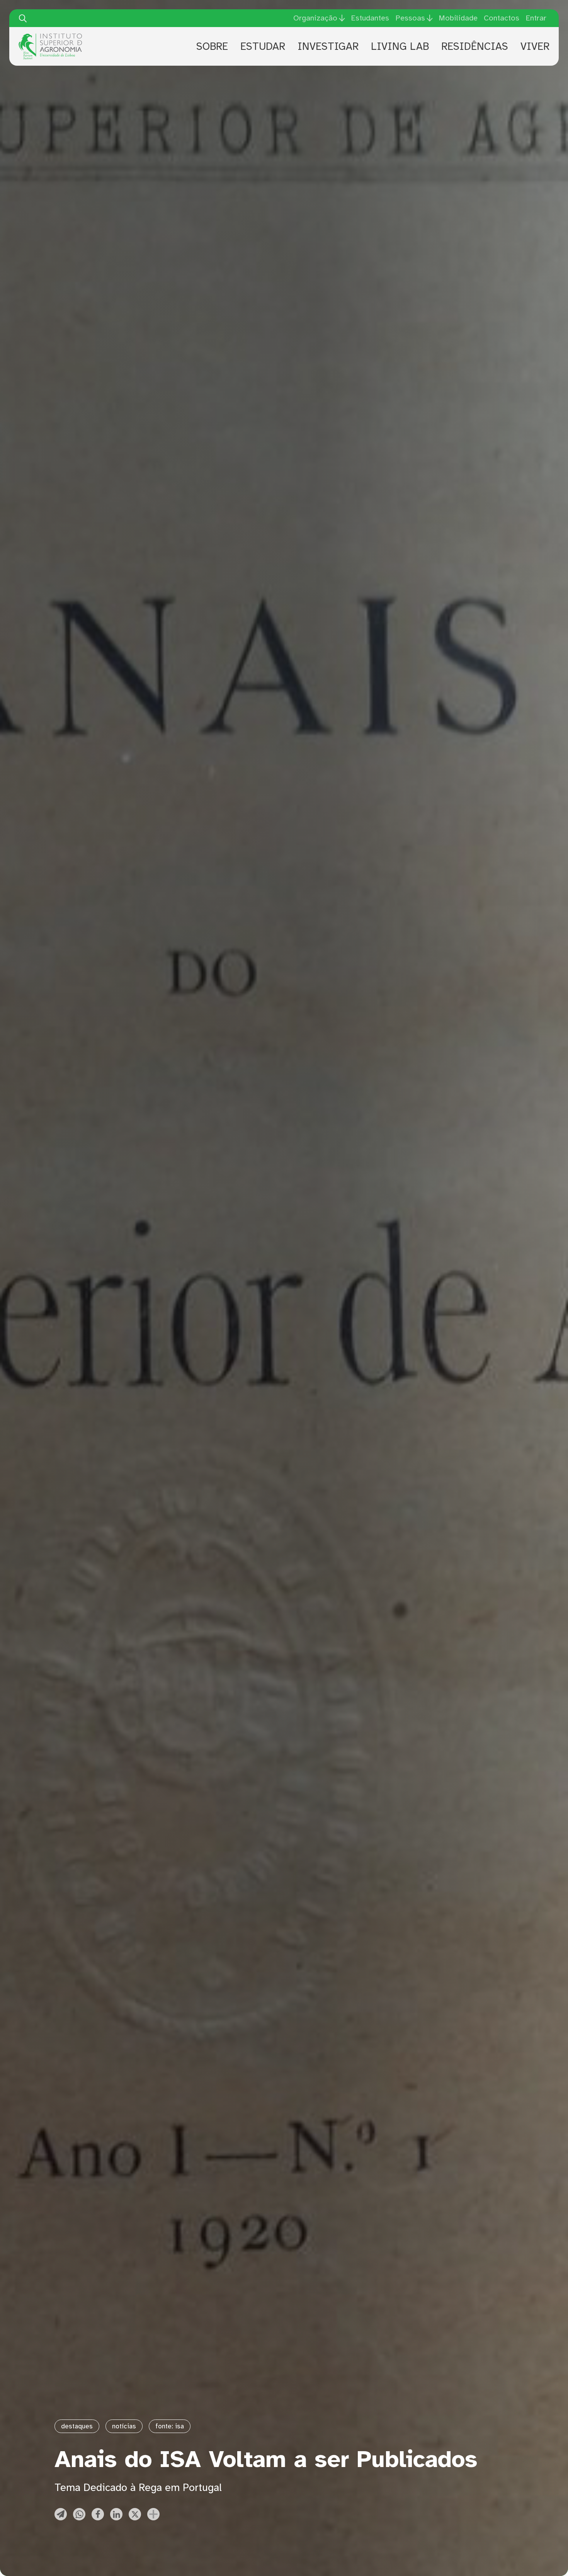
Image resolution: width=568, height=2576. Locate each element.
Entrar (536, 18)
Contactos (502, 18)
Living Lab (400, 46)
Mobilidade (458, 18)
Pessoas (410, 18)
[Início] (50, 36)
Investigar (328, 46)
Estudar (263, 46)
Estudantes (370, 18)
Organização (315, 18)
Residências (475, 46)
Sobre (212, 46)
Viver (535, 46)
